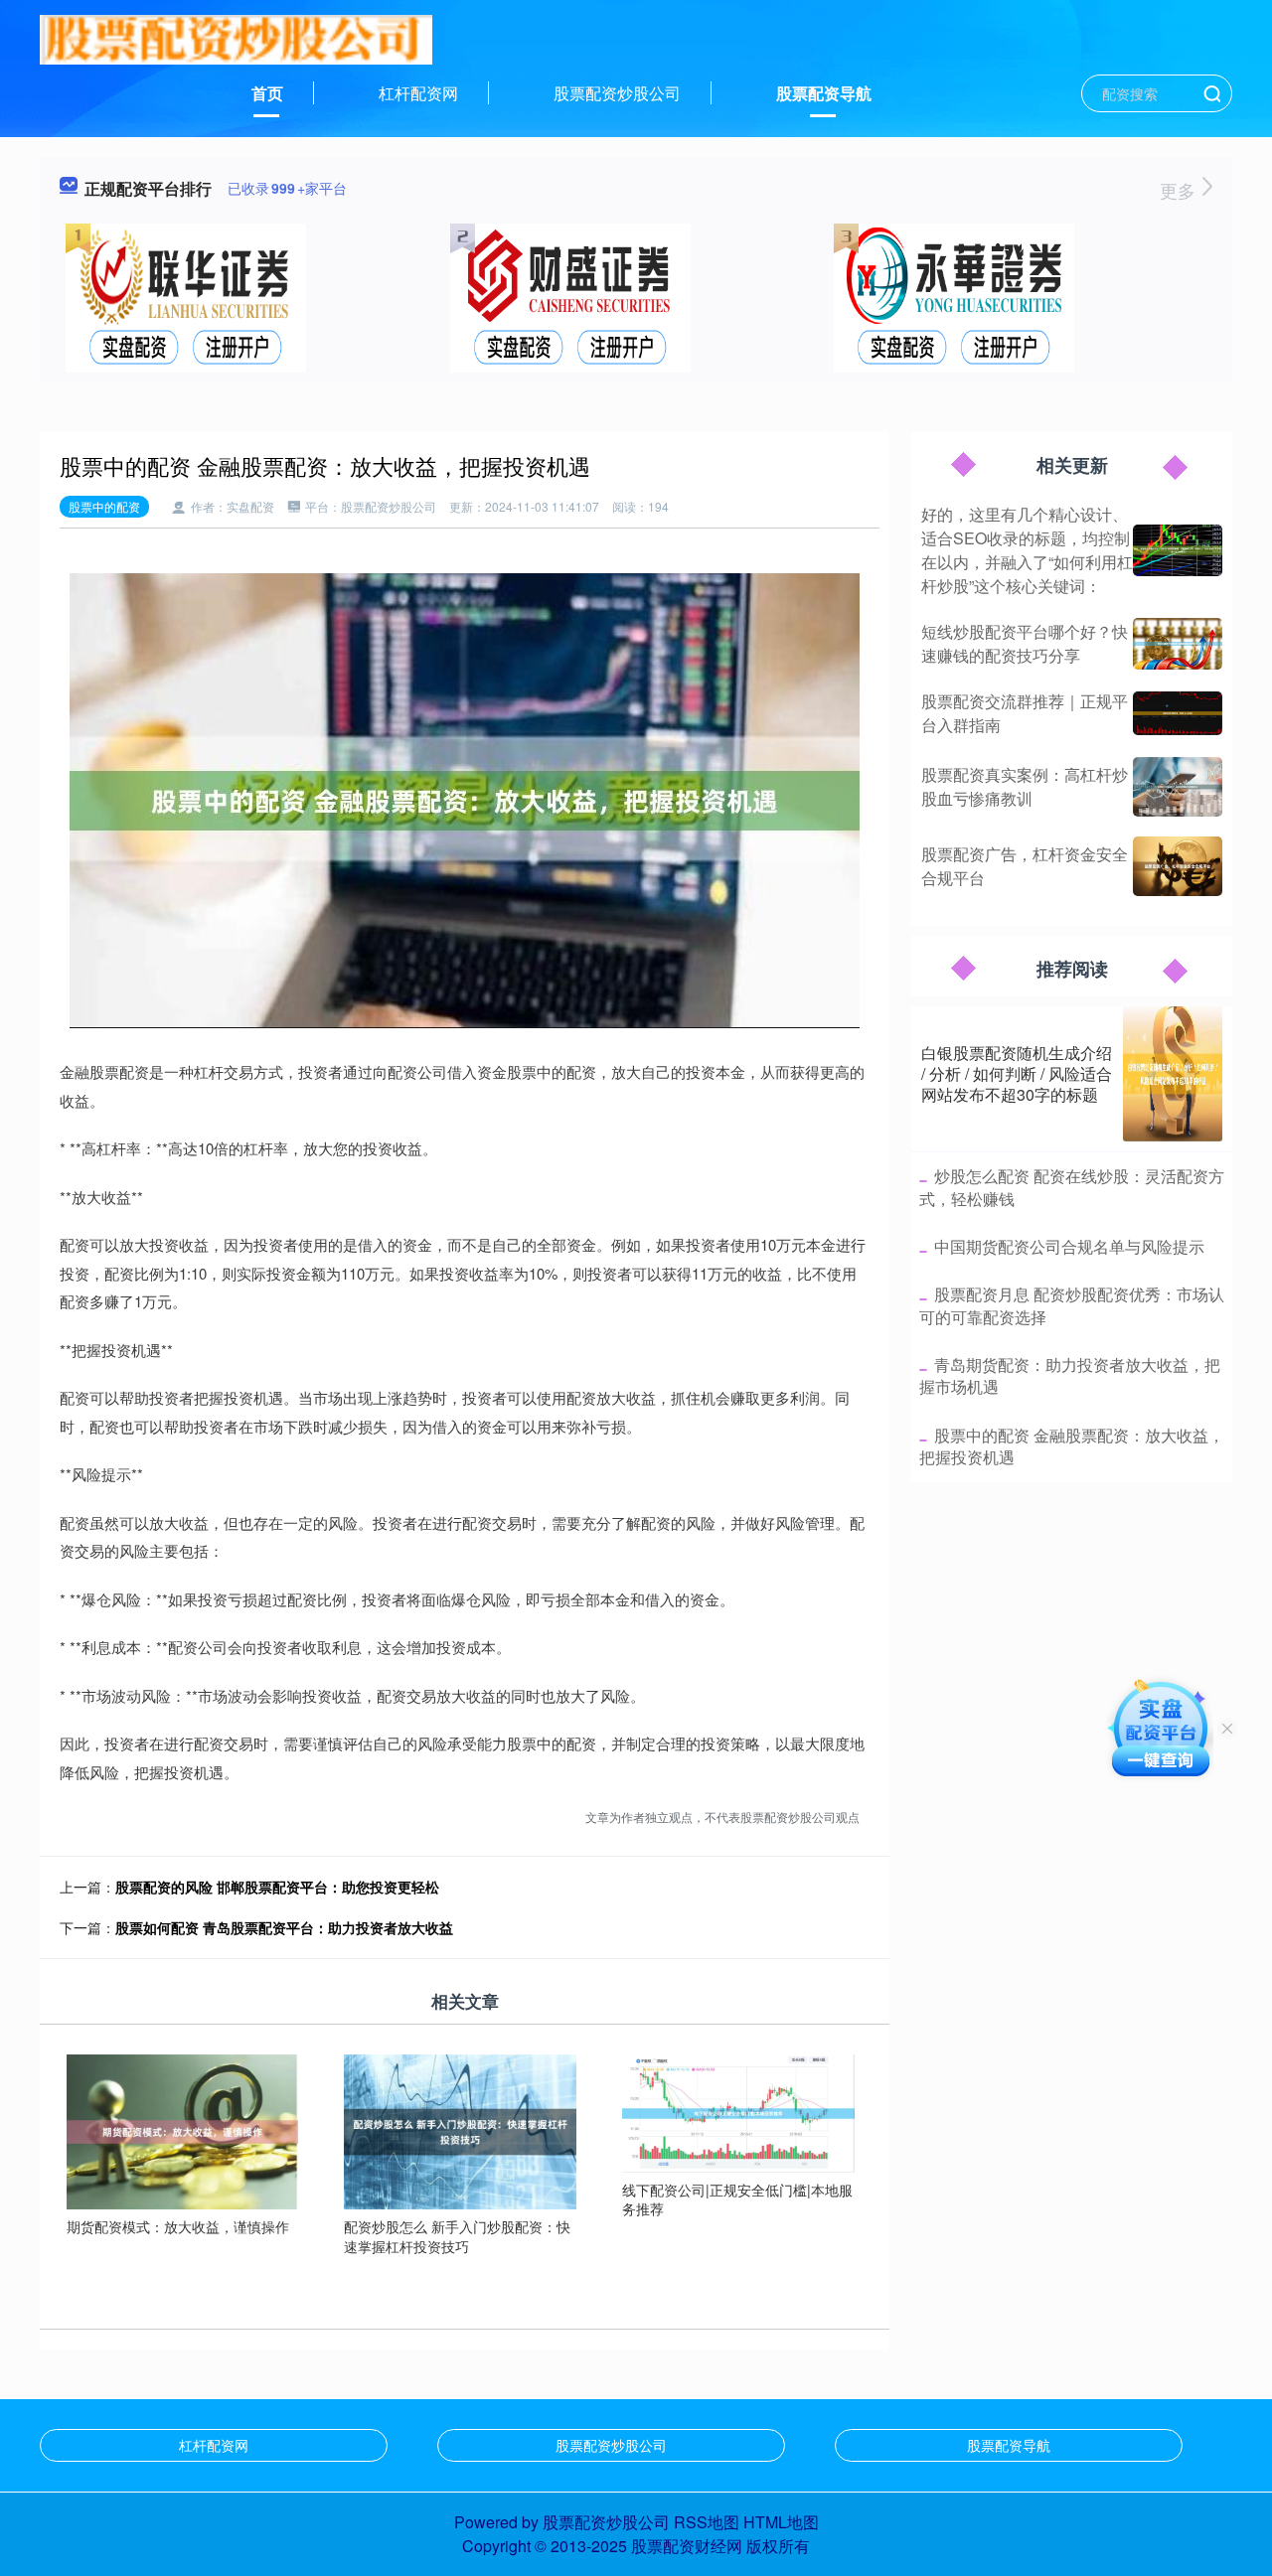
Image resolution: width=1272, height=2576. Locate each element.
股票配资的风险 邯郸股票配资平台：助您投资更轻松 (277, 1887)
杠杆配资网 (418, 93)
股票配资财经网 (687, 2546)
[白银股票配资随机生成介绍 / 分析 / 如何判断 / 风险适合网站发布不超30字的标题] (1173, 1074)
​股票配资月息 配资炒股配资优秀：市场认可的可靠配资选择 (1072, 1305)
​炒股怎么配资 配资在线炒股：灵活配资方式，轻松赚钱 (1072, 1187)
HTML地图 (781, 2522)
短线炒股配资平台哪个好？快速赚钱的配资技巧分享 (1025, 643)
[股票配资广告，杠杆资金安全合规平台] (1178, 866)
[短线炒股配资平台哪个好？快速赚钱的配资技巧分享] (1178, 644)
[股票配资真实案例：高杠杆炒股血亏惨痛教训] (1178, 787)
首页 (267, 93)
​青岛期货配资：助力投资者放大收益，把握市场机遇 (1070, 1375)
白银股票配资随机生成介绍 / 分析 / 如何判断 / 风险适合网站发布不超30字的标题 (1017, 1073)
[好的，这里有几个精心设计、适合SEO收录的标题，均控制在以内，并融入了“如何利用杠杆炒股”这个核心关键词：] (1178, 551)
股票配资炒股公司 (617, 93)
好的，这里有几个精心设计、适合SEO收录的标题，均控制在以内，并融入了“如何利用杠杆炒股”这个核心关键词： (1027, 550)
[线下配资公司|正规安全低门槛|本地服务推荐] (738, 2111)
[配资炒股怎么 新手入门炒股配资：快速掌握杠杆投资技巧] (460, 2130)
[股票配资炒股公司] (236, 38)
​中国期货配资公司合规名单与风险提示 (1069, 1246)
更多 (1180, 190)
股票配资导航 (824, 93)
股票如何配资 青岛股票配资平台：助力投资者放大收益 (284, 1927)
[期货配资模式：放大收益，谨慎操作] (183, 2130)
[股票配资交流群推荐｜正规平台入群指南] (1178, 713)
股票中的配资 (104, 506)
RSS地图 (707, 2522)
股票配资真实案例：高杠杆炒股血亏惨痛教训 (1025, 786)
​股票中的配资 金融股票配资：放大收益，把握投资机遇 (1072, 1446)
